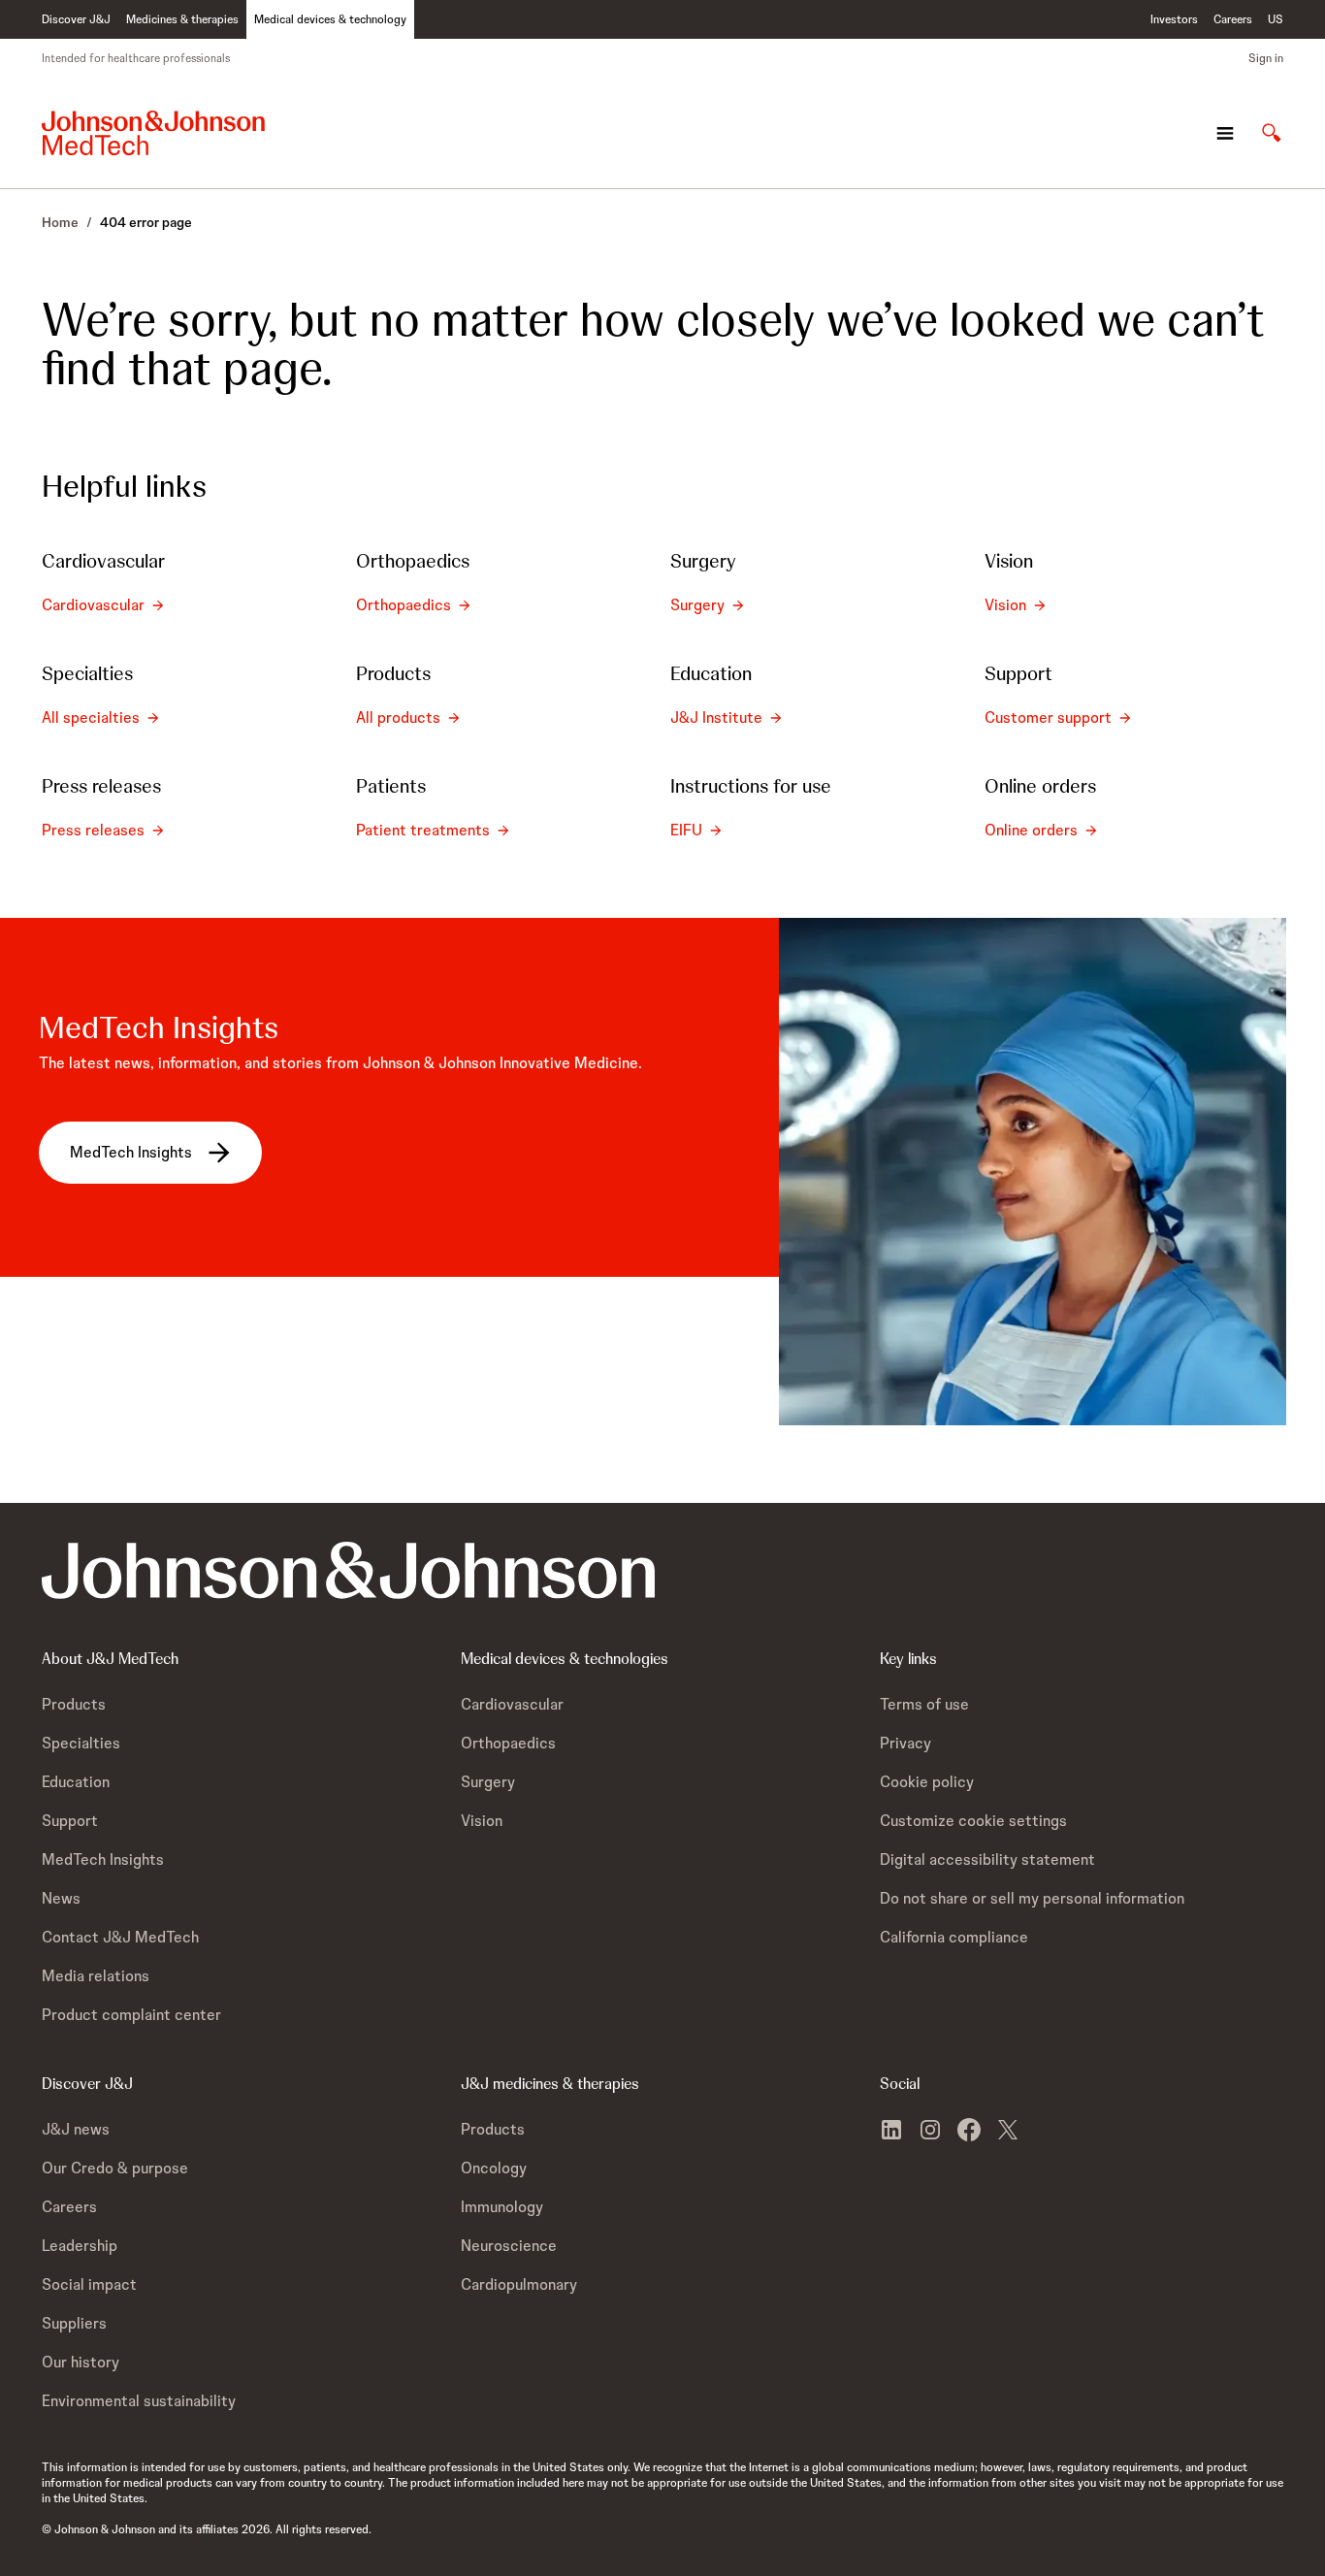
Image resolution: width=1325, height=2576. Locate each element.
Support (70, 1821)
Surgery (488, 1782)
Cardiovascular (512, 1704)
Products (74, 1704)
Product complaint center (131, 2015)
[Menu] (1225, 133)
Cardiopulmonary (519, 2284)
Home (60, 222)
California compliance (954, 1937)
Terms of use (924, 1704)
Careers (69, 2207)
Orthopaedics (508, 1743)
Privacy (905, 1743)
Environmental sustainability (139, 2401)
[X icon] (1008, 2130)
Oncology (494, 2168)
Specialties (81, 1743)
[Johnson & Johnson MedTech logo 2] (348, 1570)
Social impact (89, 2284)
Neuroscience (509, 2246)
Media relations (96, 1976)
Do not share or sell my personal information (1032, 1898)
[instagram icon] (930, 2130)
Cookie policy (927, 1782)
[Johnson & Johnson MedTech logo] (153, 133)
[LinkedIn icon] (891, 2130)
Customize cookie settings (973, 1821)
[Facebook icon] (969, 2130)
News (61, 1898)
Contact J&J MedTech (120, 1937)
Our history (81, 2362)
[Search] (1272, 133)
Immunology (502, 2207)
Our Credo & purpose (115, 2168)
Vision (482, 1821)
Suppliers (74, 2323)
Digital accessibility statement (987, 1859)
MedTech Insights (103, 1859)
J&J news (76, 2129)
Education (76, 1782)
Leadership (80, 2246)
